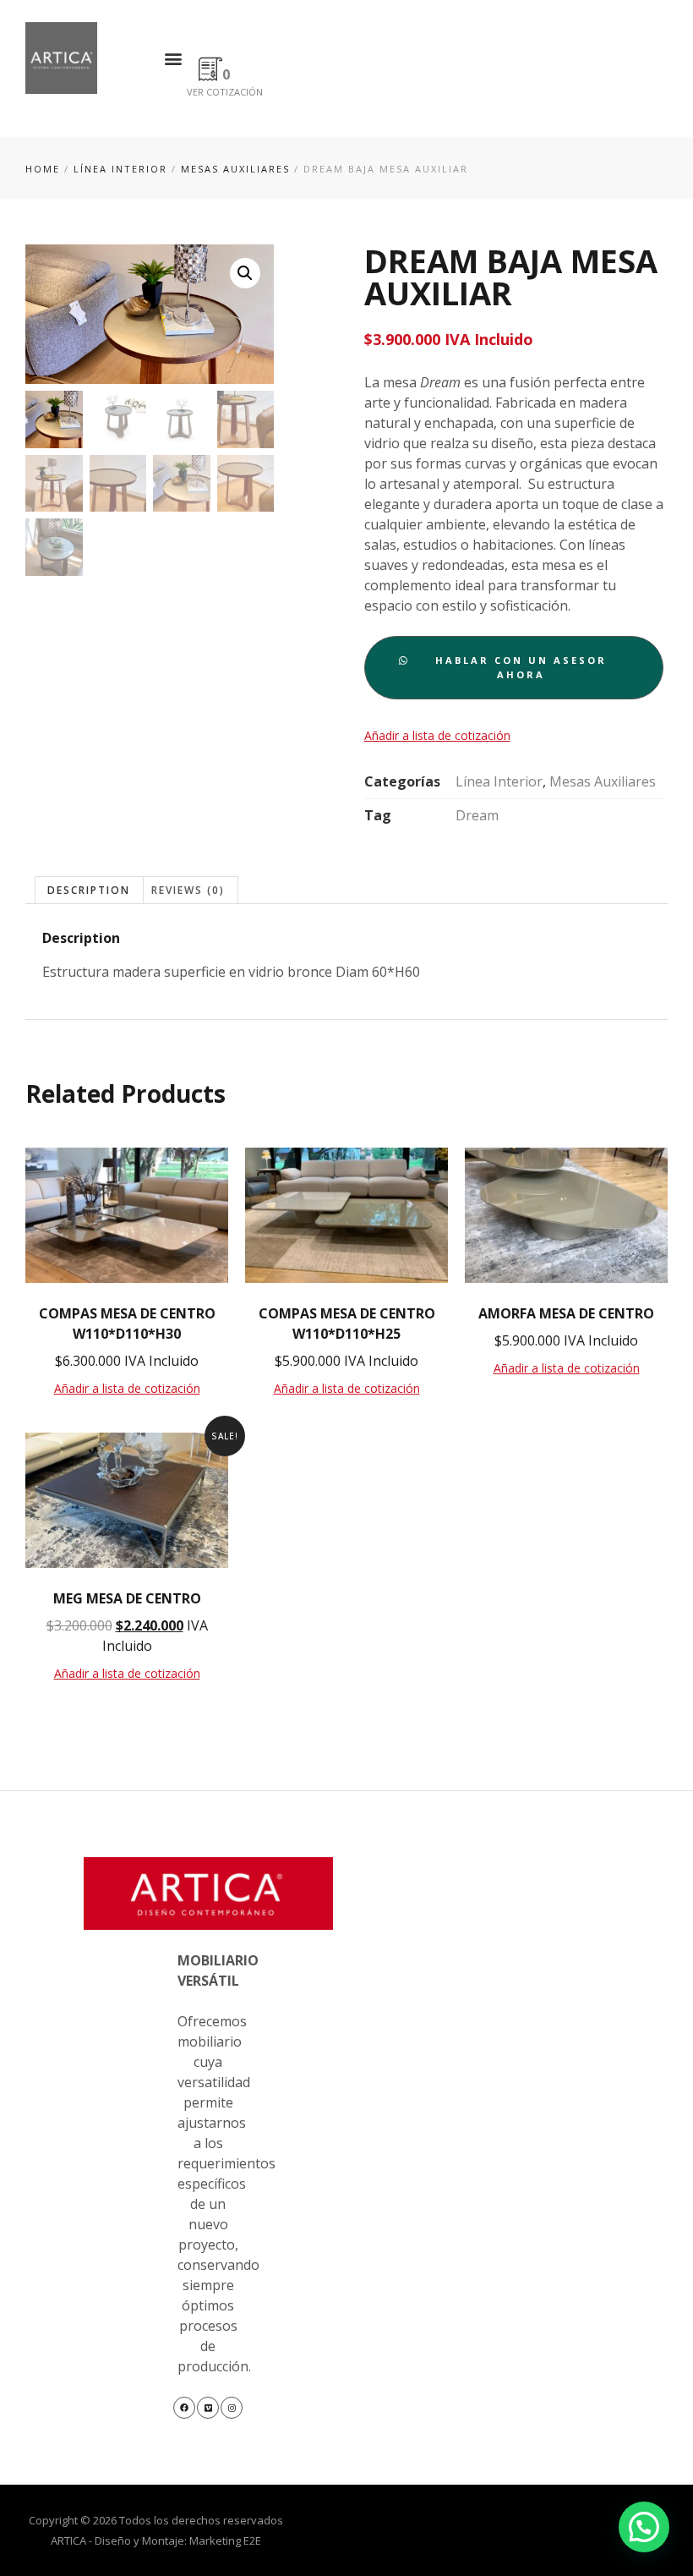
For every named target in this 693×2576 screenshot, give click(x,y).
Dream (477, 815)
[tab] (89, 890)
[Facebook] (184, 2408)
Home (43, 169)
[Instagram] (232, 2408)
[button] (173, 58)
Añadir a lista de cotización (437, 735)
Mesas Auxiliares (235, 169)
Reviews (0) (188, 890)
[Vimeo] (208, 2408)
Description (89, 890)
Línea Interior (120, 169)
